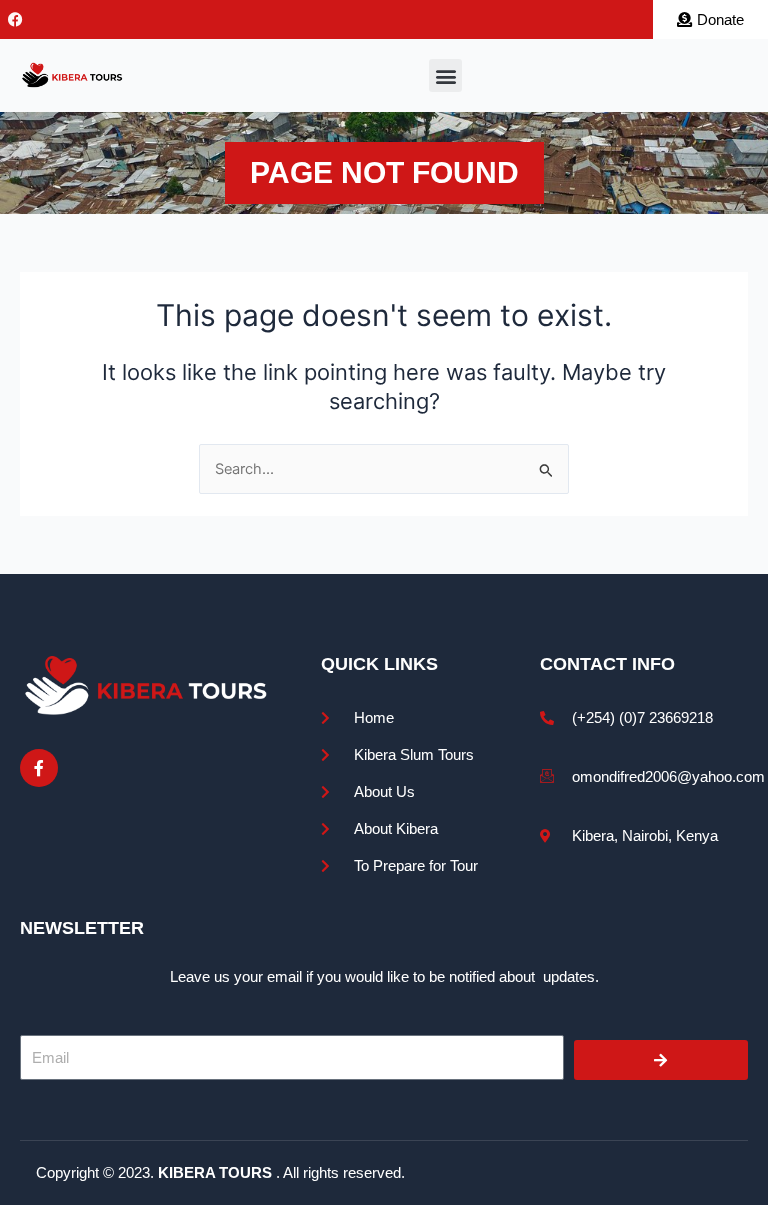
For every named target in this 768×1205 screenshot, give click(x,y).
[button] (445, 75)
